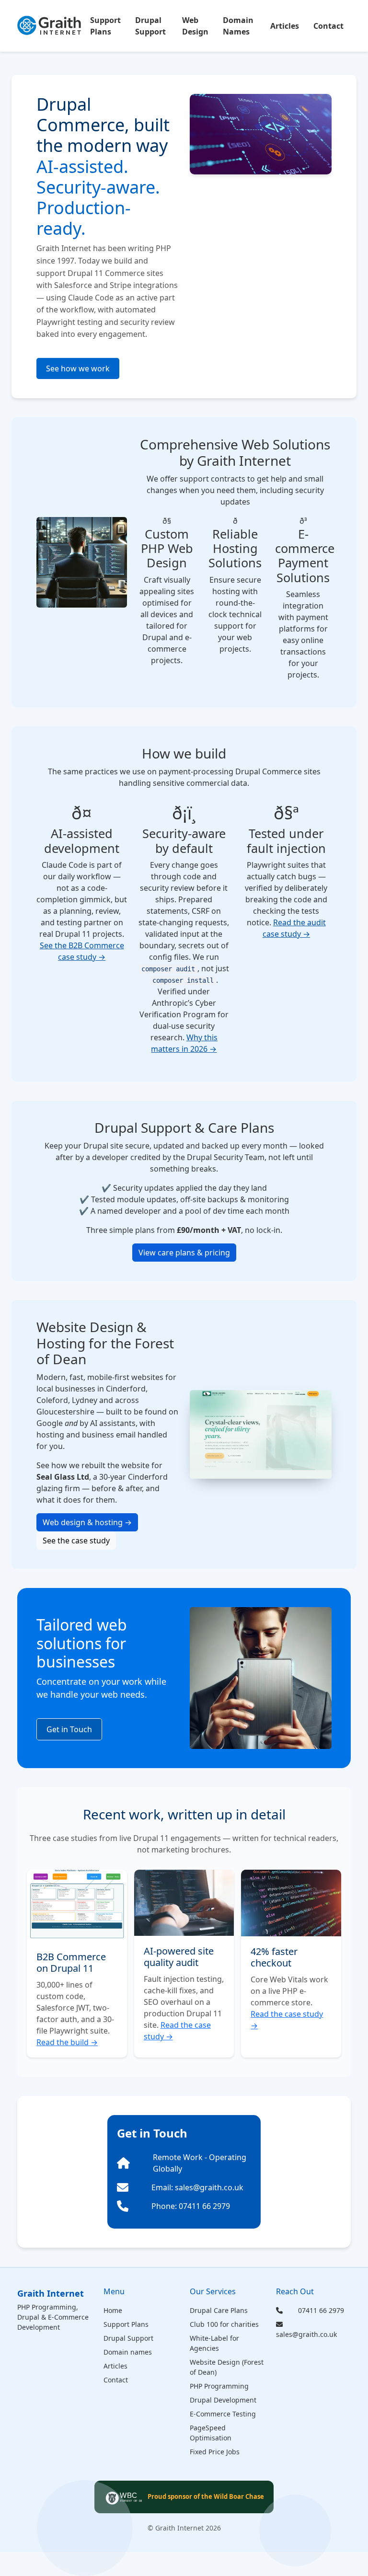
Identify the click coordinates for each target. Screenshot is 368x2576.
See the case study (76, 1541)
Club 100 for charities (224, 2324)
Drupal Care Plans (219, 2310)
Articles (285, 26)
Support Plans (105, 26)
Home (113, 2310)
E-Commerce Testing (223, 2414)
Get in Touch (69, 1729)
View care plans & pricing (184, 1253)
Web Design (195, 26)
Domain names (128, 2352)
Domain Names (238, 26)
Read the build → (67, 2042)
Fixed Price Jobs (215, 2452)
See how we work (78, 368)
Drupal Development (223, 2400)
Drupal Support (150, 26)
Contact (328, 26)
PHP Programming (219, 2386)
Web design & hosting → (87, 1522)
